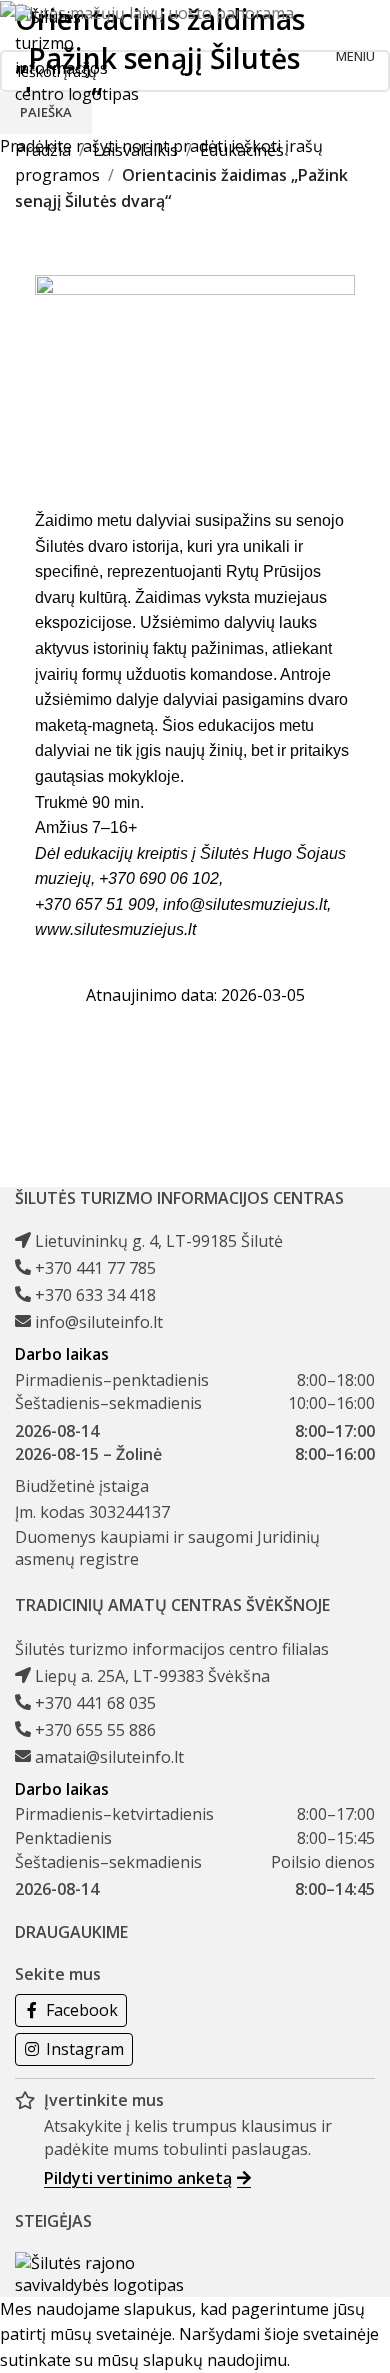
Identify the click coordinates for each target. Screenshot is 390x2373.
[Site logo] (79, 54)
